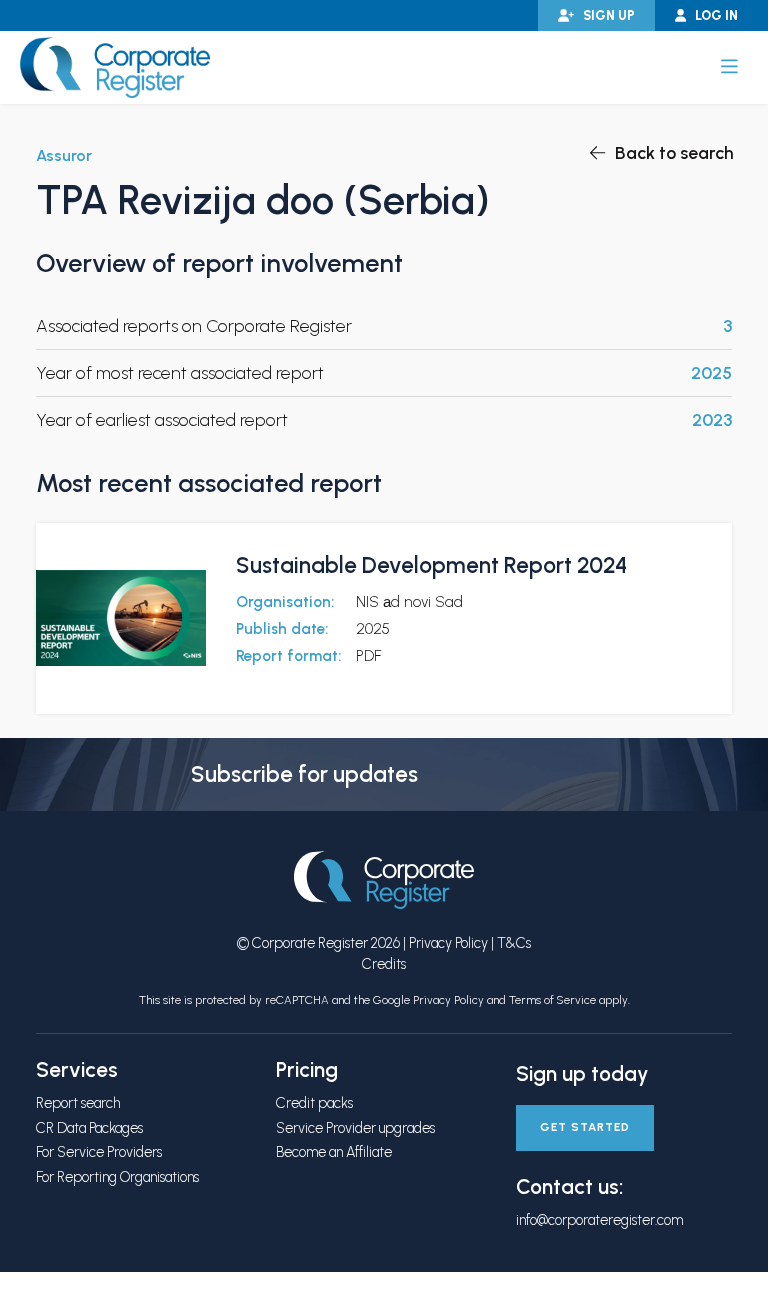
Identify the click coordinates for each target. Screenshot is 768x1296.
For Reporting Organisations (117, 1177)
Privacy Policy (448, 943)
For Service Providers (99, 1152)
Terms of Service (552, 1000)
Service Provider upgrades (355, 1128)
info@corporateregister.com (599, 1220)
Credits (384, 964)
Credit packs (314, 1103)
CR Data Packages (89, 1128)
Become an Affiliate (334, 1152)
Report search (78, 1103)
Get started (585, 1127)
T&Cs (514, 943)
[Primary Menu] (729, 67)
